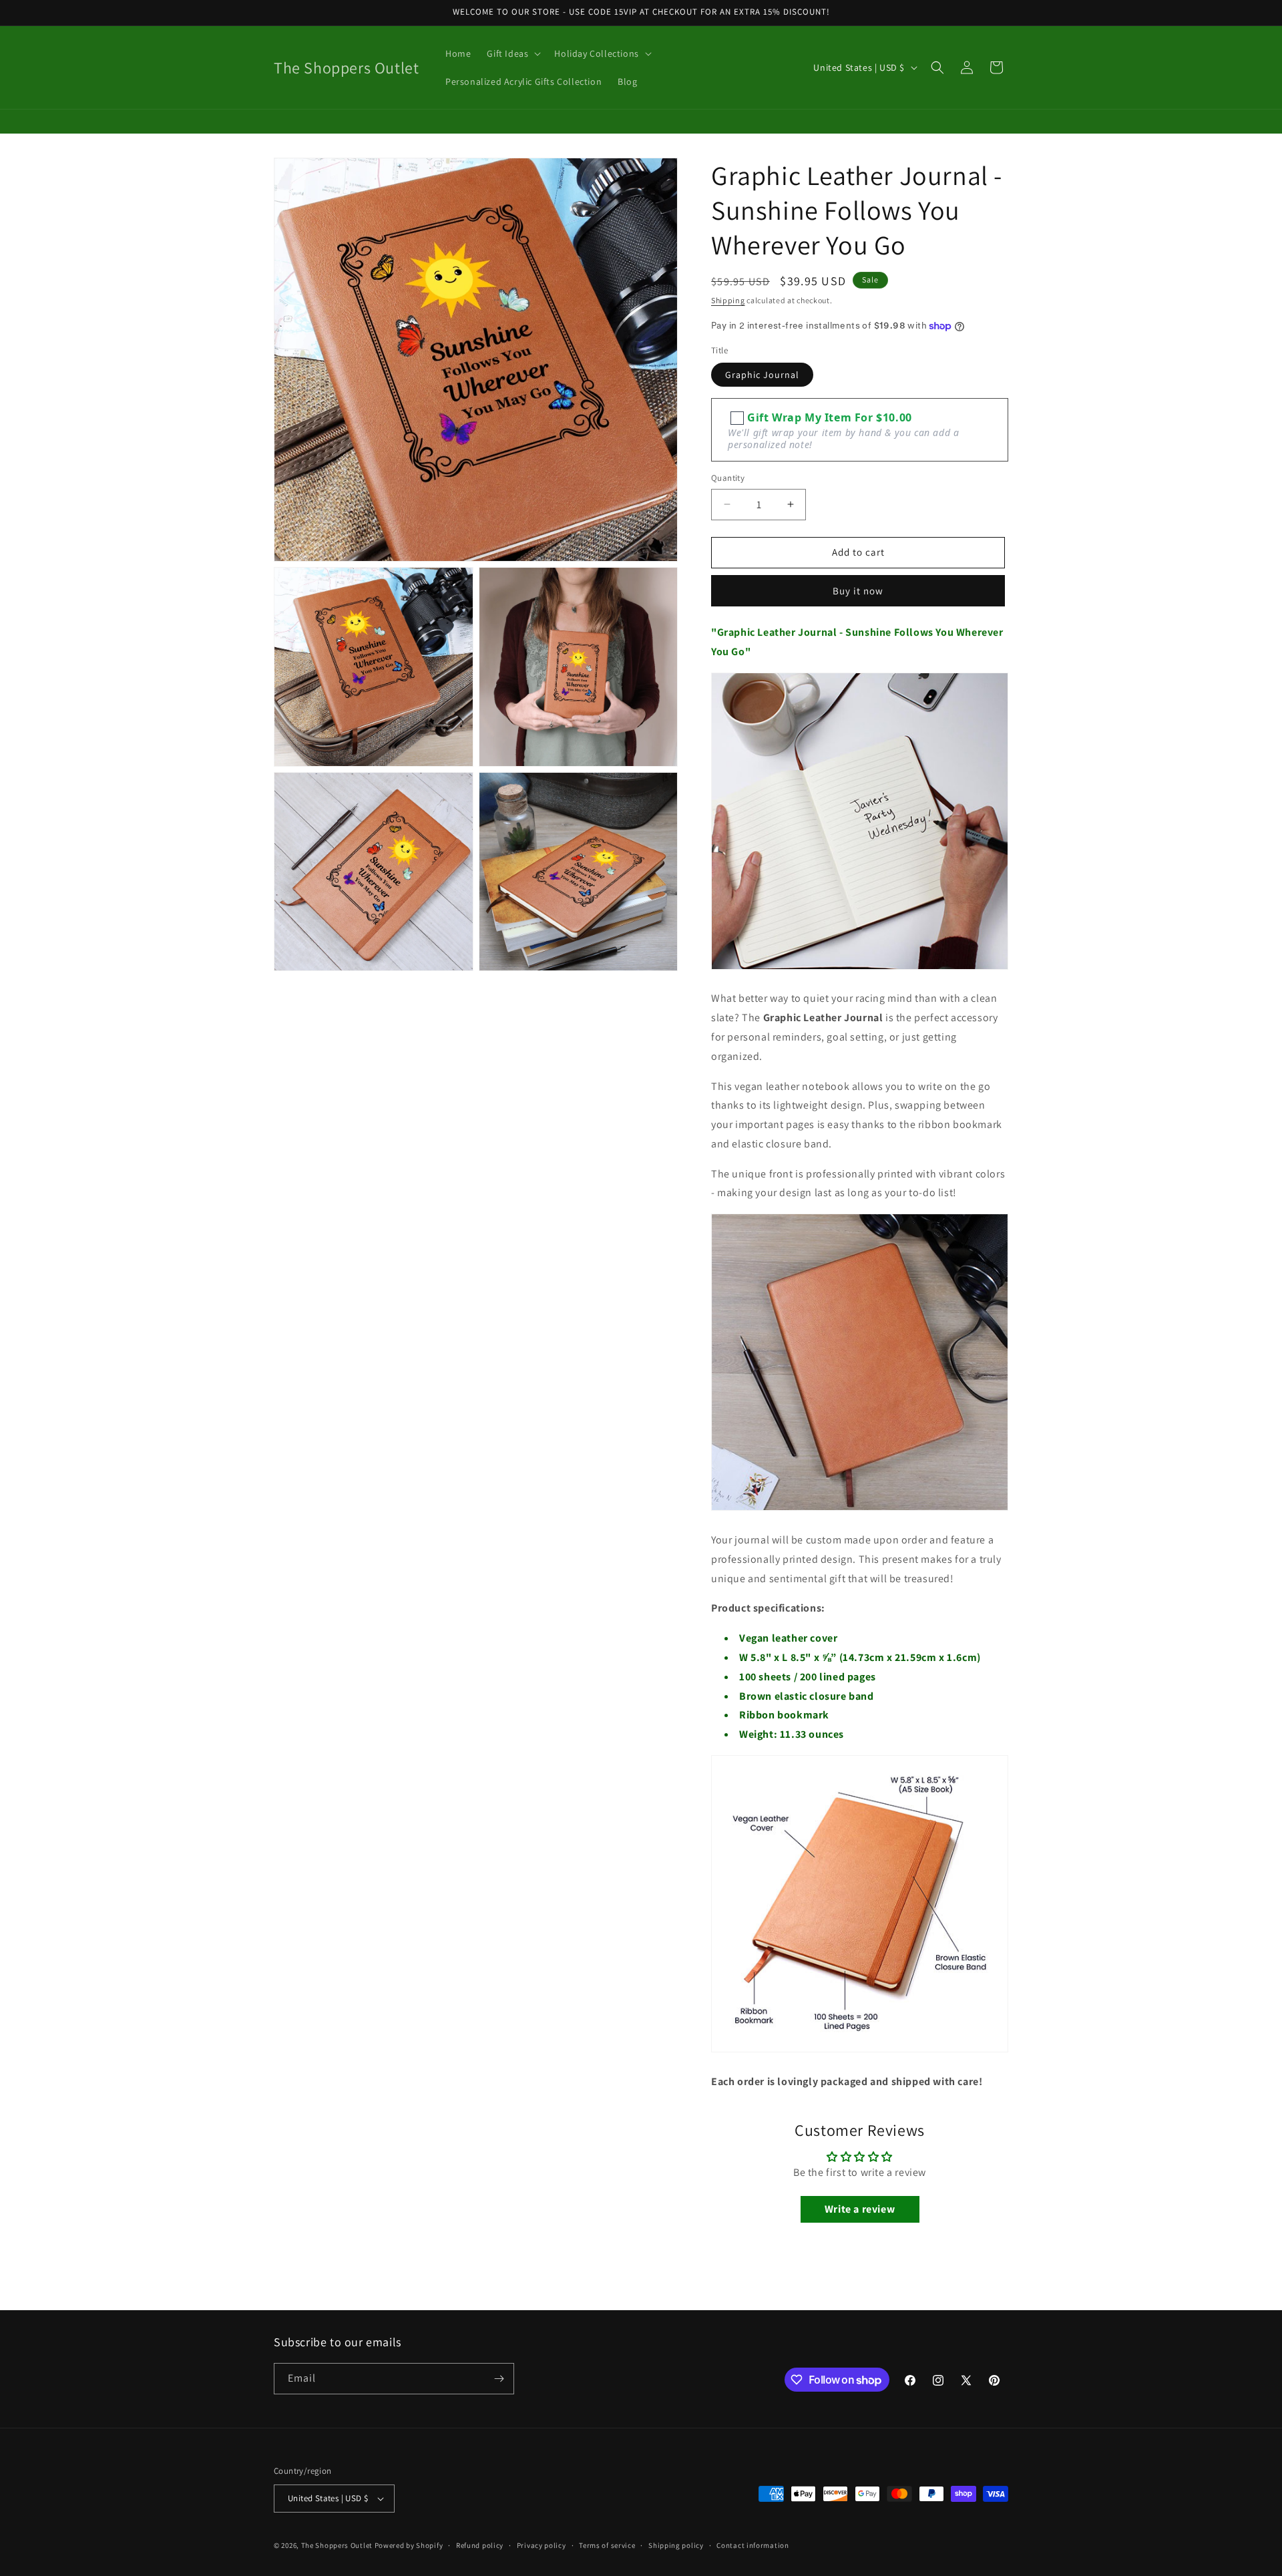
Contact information (753, 2545)
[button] (512, 53)
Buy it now (858, 591)
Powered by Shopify (409, 2545)
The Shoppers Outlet (337, 2545)
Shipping (728, 300)
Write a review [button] (860, 2209)
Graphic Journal (762, 375)
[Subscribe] (499, 2379)
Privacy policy (542, 2545)
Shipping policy (676, 2545)
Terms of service (607, 2545)
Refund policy (480, 2545)
